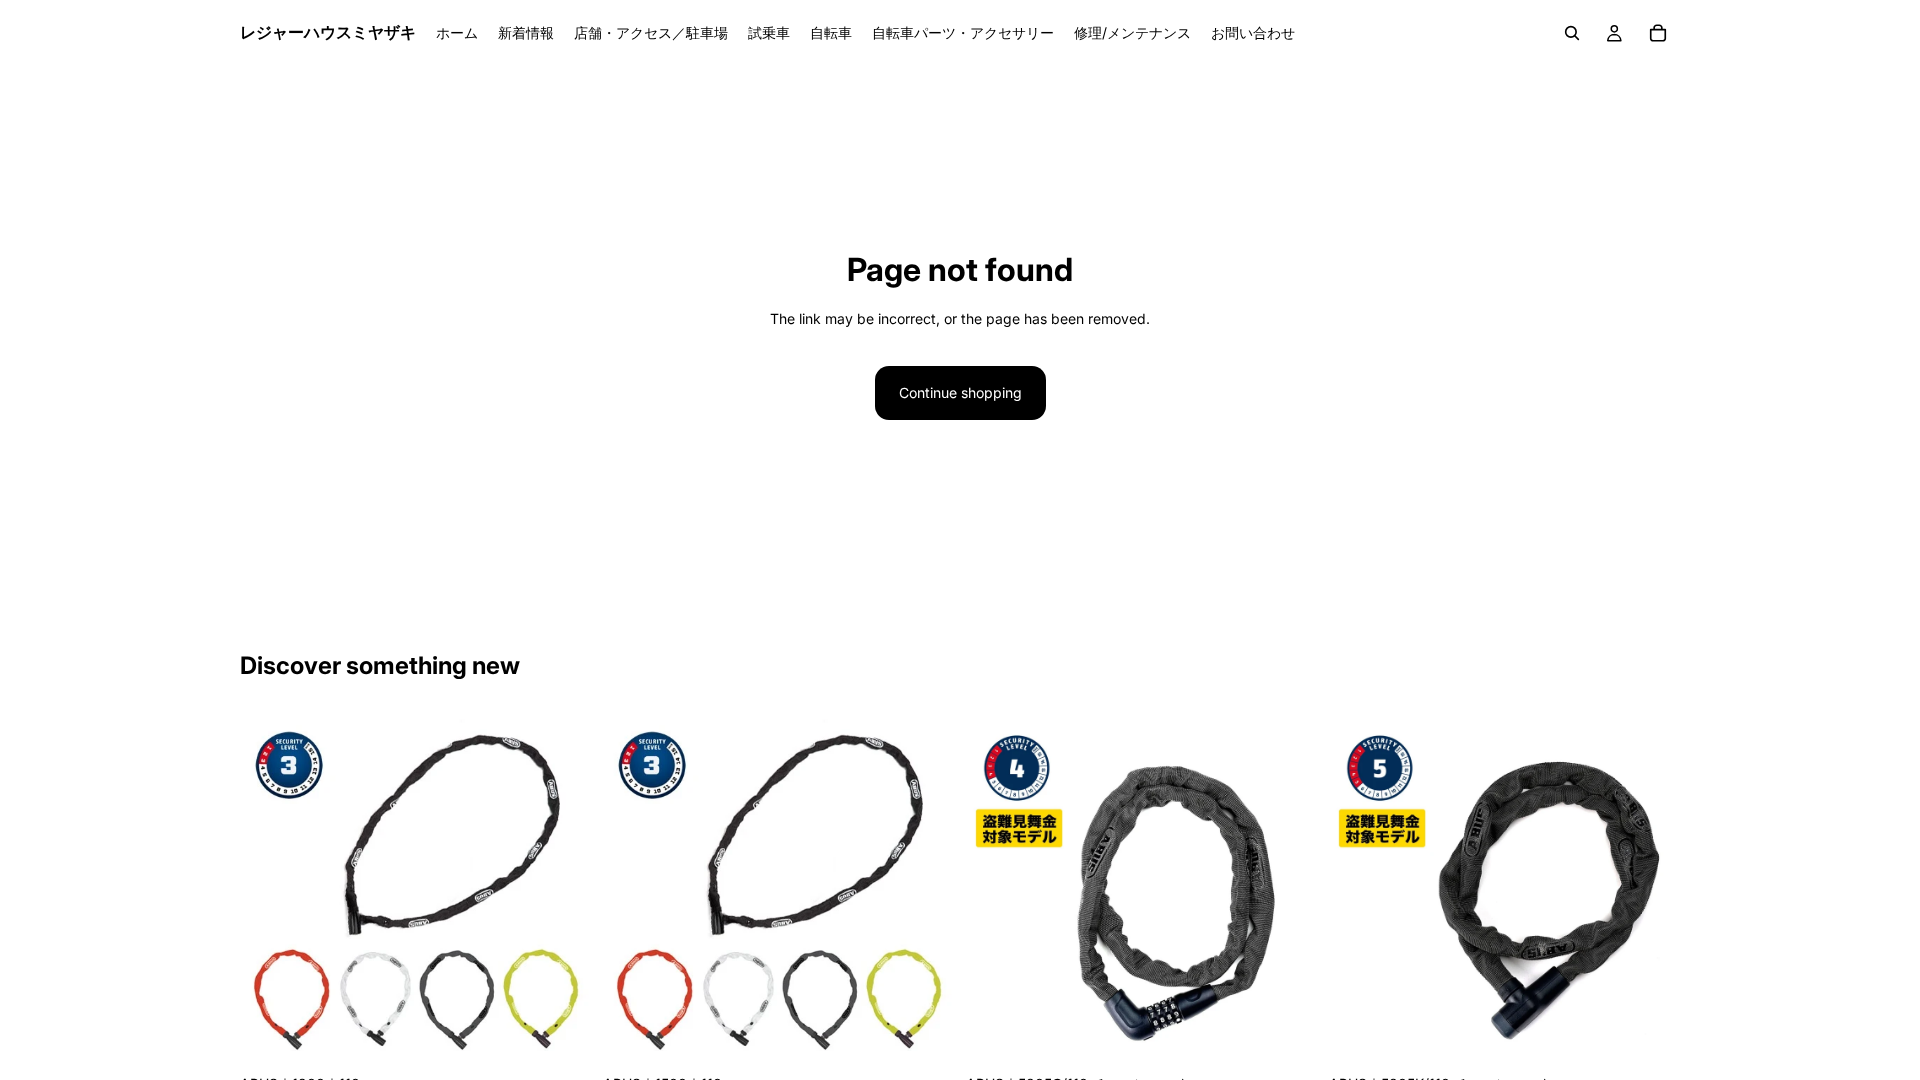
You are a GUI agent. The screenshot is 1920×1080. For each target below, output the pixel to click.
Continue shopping (960, 392)
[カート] (1658, 33)
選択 (577, 1033)
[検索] (1572, 33)
